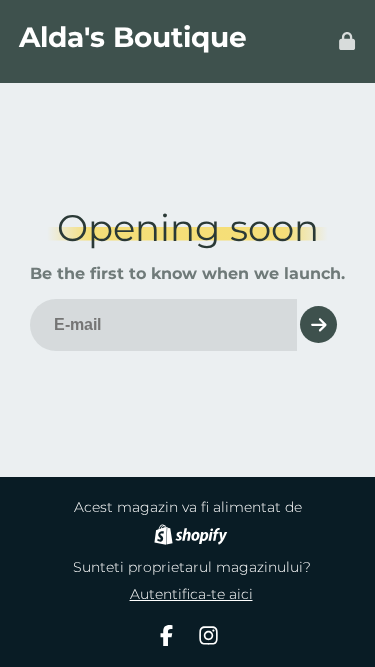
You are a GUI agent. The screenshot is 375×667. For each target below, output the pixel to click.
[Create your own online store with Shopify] (190, 537)
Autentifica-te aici (191, 594)
